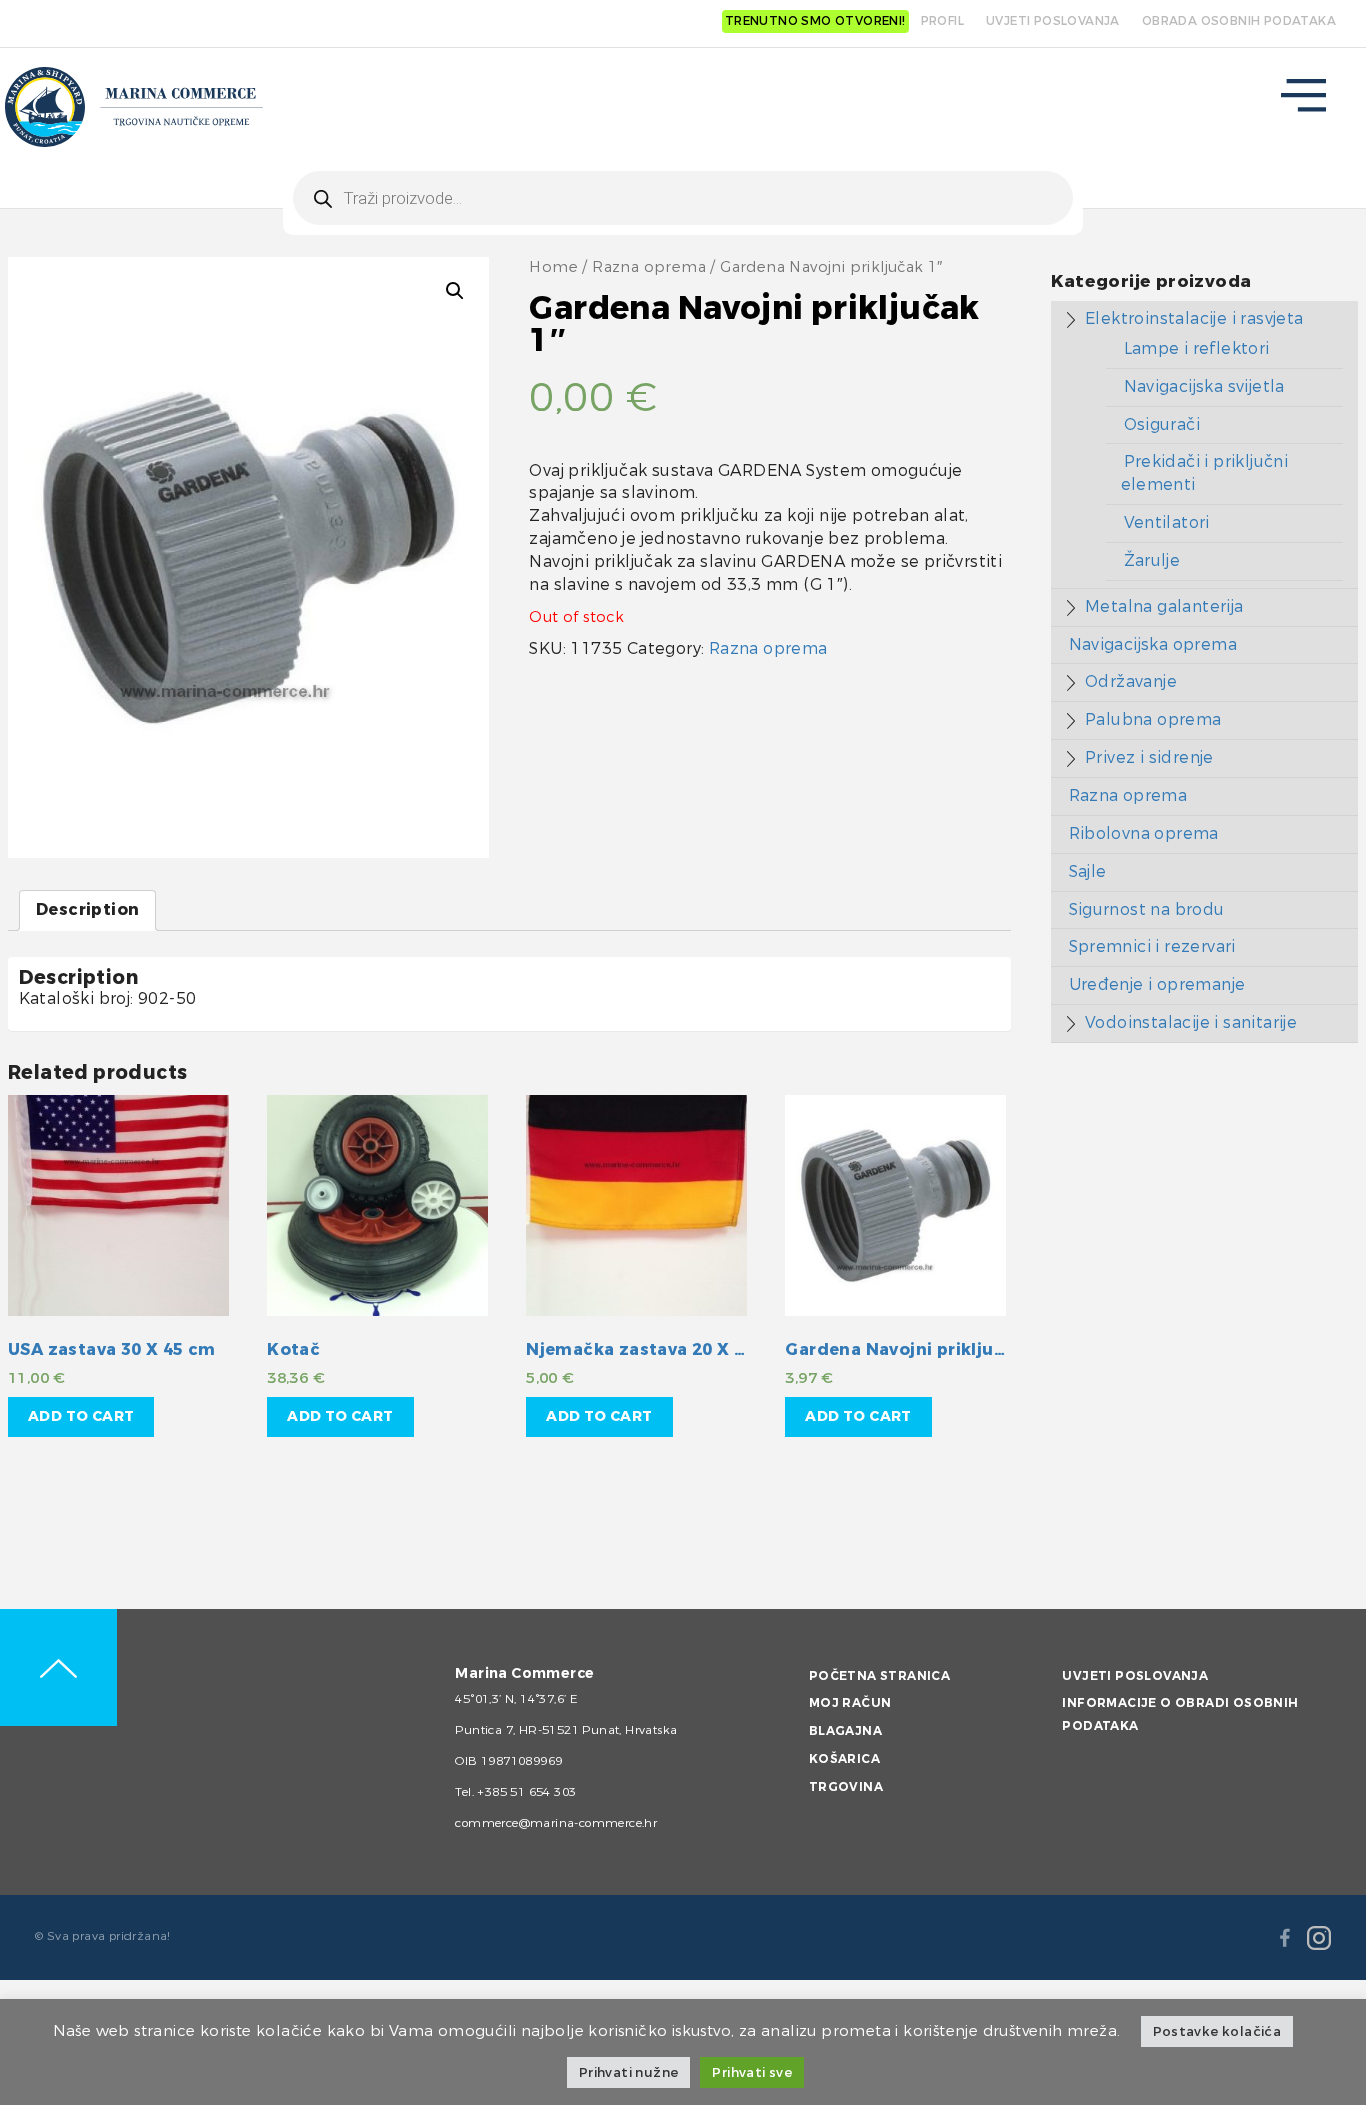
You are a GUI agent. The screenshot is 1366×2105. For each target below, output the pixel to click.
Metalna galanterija (1164, 606)
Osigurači (1162, 424)
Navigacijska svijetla (1204, 386)
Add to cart (81, 1416)
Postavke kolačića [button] (1217, 2031)
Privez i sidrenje (1149, 757)
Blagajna (845, 1731)
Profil (942, 21)
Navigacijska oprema (1153, 644)
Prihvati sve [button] (752, 2072)
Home (553, 267)
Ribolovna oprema (1144, 833)
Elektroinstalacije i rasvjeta (1194, 318)
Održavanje (1131, 681)
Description (87, 909)
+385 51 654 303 (526, 1792)
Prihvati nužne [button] (629, 2072)
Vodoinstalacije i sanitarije (1191, 1022)
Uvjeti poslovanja (1135, 1676)
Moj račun (850, 1703)
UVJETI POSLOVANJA (1053, 21)
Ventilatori (1167, 522)
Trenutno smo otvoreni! (815, 21)
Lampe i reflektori (1197, 348)
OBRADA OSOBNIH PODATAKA (1239, 21)
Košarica (844, 1759)
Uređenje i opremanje (1157, 984)
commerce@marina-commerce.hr (556, 1823)
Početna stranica (879, 1676)
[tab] (87, 910)
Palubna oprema (1153, 719)
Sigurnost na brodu (1147, 909)
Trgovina (846, 1787)
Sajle (1088, 871)
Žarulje (1152, 560)
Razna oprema (649, 267)
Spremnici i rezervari (1152, 946)
